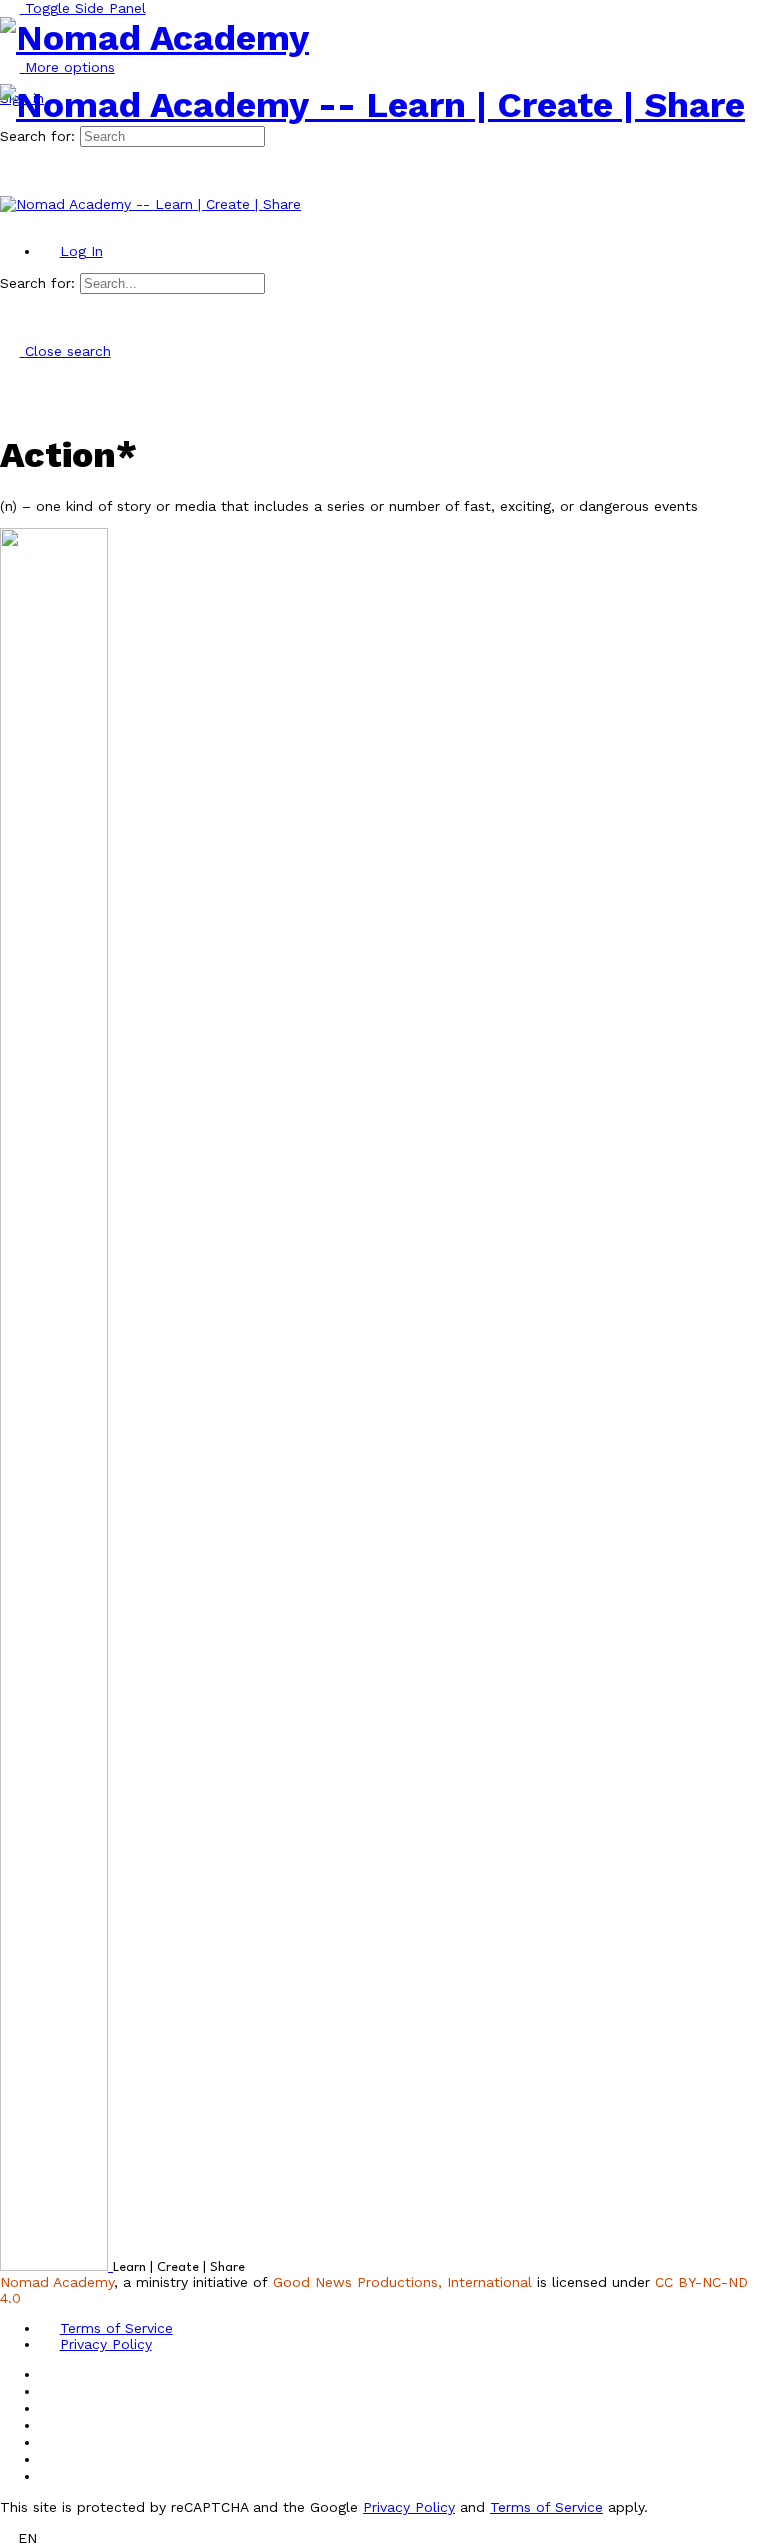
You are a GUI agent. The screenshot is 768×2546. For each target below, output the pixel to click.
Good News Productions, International (402, 2282)
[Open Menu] (10, 76)
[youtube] (50, 2459)
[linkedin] (50, 2425)
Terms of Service (546, 2507)
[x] (50, 2476)
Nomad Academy (57, 2282)
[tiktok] (50, 2442)
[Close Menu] (10, 220)
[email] (50, 2374)
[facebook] (50, 2391)
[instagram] (50, 2408)
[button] (384, 2537)
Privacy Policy (409, 2507)
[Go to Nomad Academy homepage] (154, 38)
